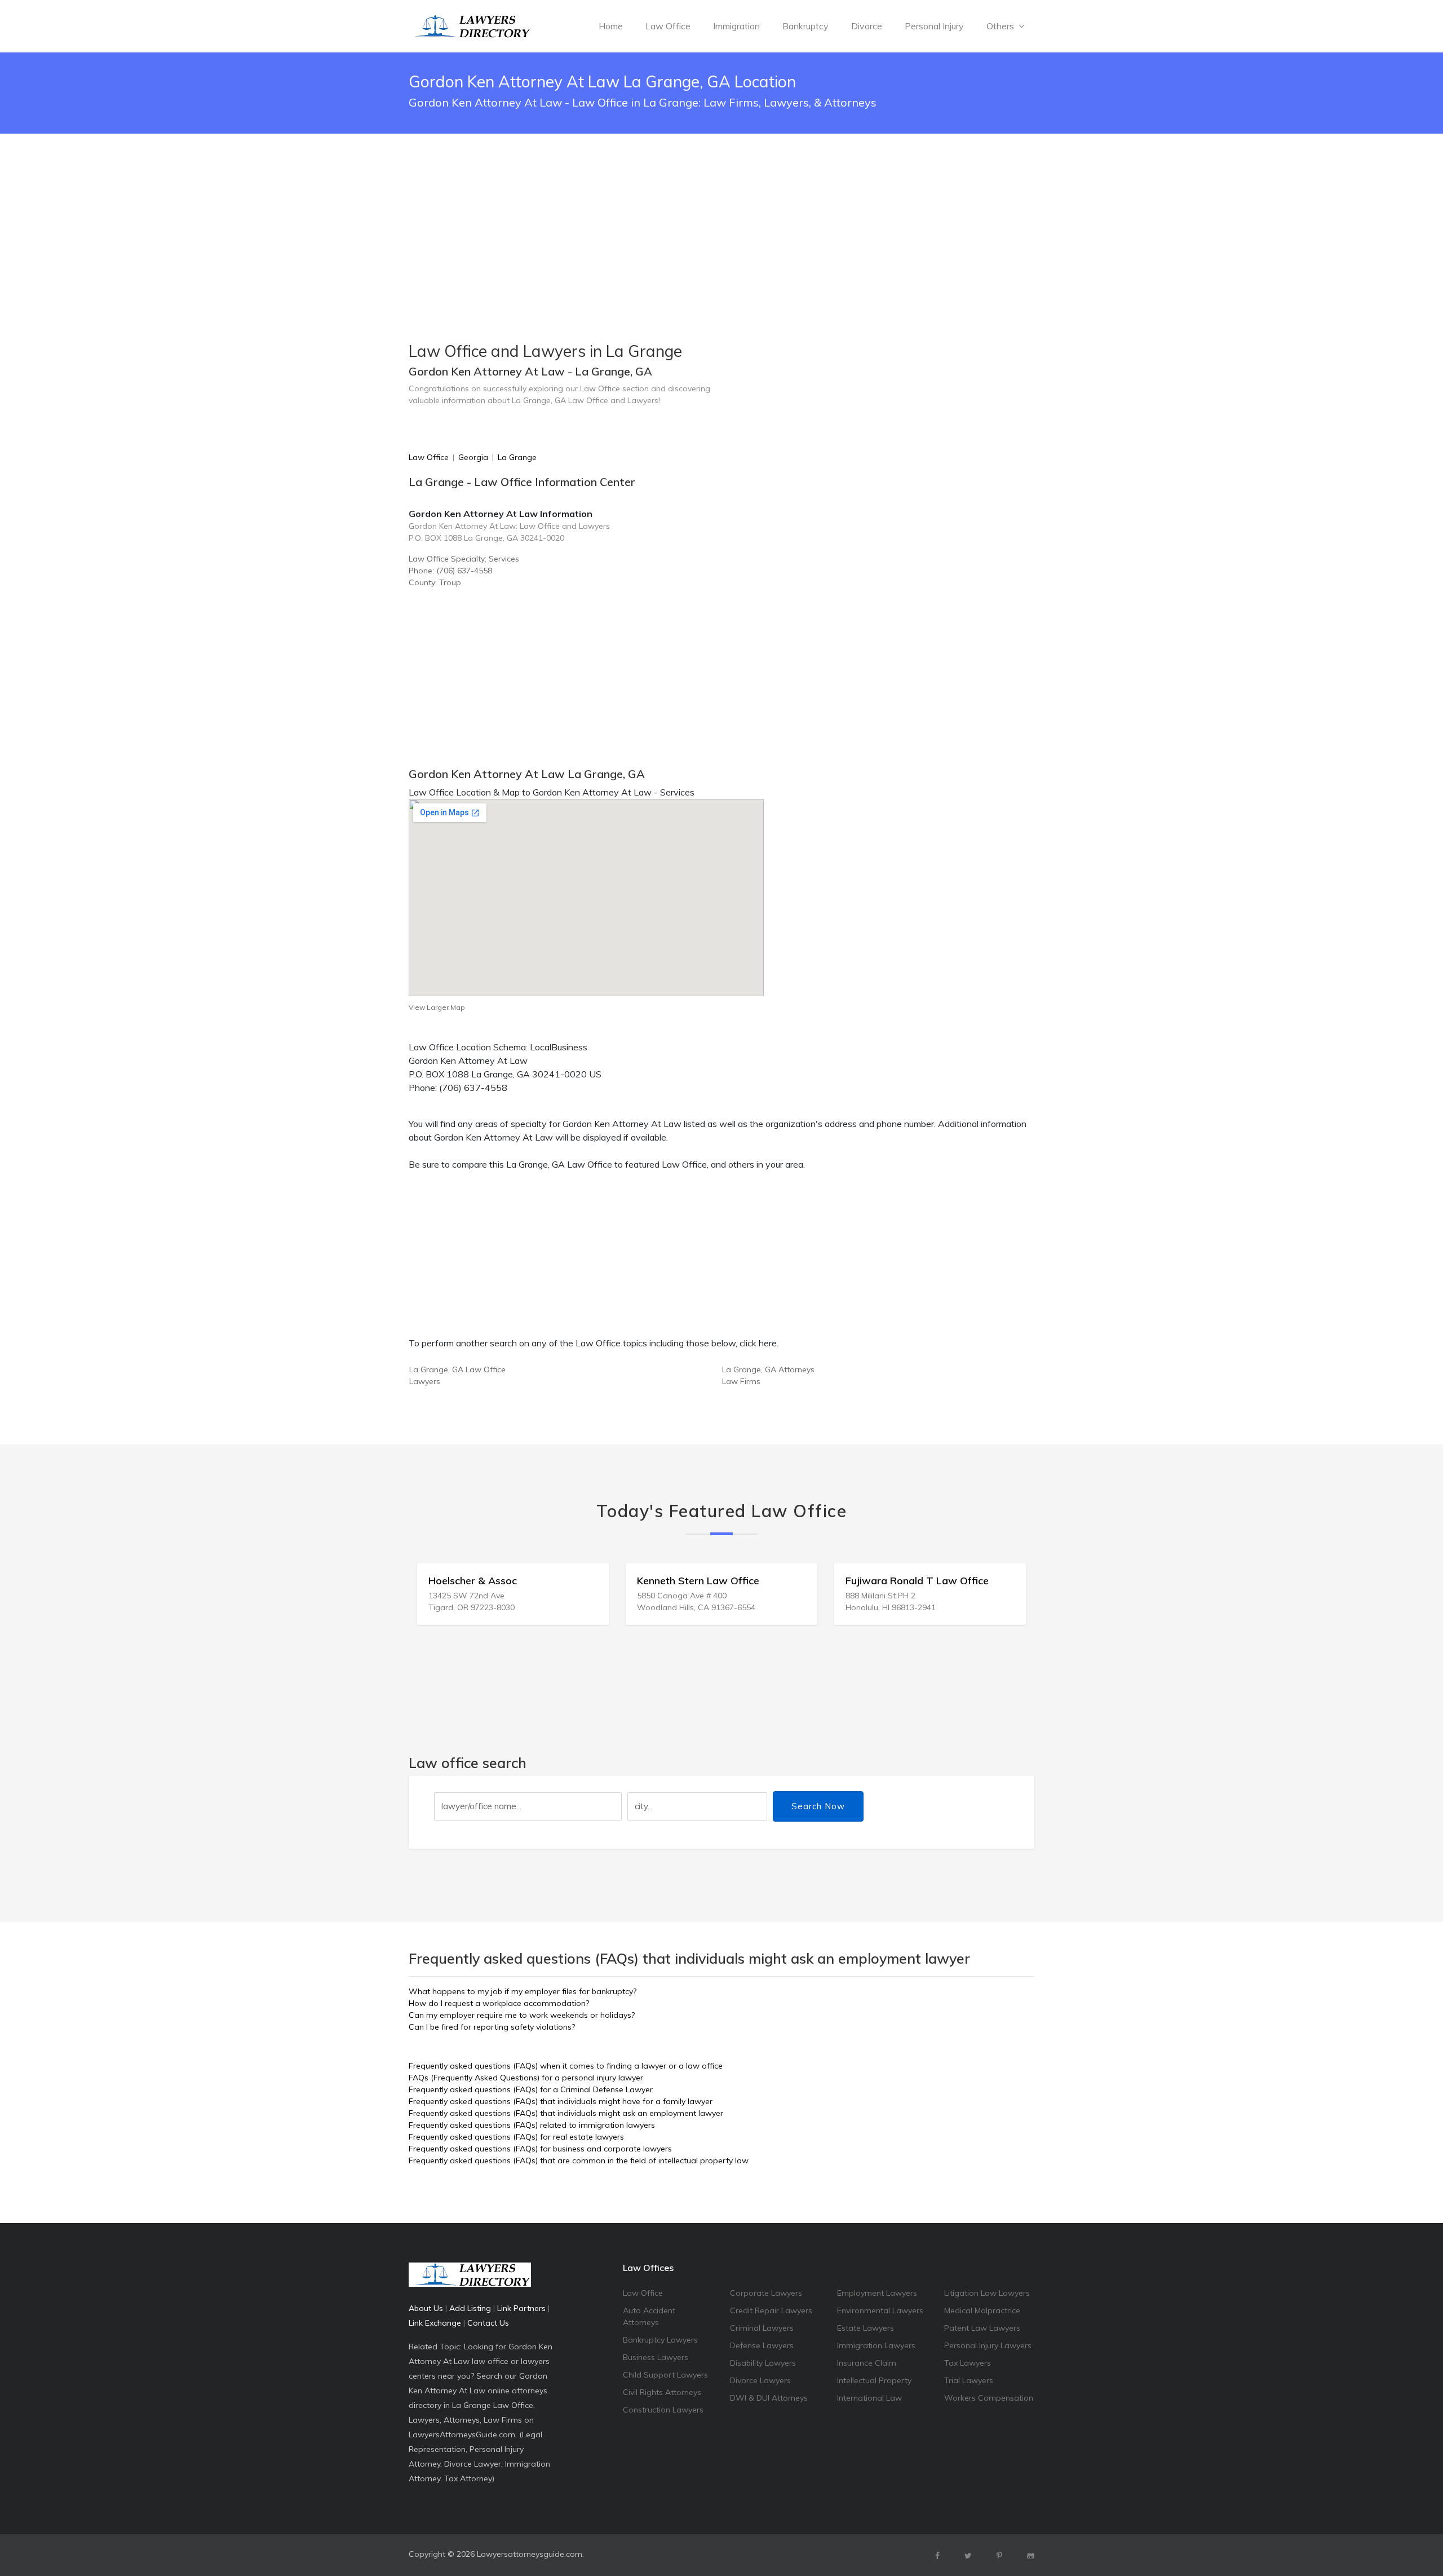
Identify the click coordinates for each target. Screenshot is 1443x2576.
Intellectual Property (874, 2380)
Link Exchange (435, 2323)
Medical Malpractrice (982, 2310)
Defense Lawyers (762, 2345)
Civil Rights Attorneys (662, 2392)
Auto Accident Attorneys (649, 2316)
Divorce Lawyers (760, 2380)
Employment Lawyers (877, 2293)
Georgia (473, 457)
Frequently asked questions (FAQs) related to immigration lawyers (532, 2125)
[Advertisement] (721, 209)
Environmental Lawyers (880, 2310)
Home (611, 26)
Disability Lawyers (763, 2363)
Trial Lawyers (969, 2380)
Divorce (867, 26)
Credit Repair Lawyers (771, 2310)
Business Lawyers (656, 2357)
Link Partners (521, 2308)
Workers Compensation (989, 2398)
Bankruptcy (805, 26)
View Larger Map (437, 1007)
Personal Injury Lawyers (988, 2345)
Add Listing (470, 2308)
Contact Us (488, 2323)
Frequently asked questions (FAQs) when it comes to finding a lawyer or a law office (566, 2066)
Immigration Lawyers (876, 2345)
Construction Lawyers (663, 2410)
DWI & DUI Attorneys (769, 2398)
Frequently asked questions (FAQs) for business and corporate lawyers (540, 2149)
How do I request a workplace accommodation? (499, 2003)
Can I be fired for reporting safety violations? (492, 2027)
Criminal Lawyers (762, 2328)
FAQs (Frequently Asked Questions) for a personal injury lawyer (526, 2078)
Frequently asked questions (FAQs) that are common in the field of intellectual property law (579, 2160)
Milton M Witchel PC (894, 1581)
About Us (426, 2308)
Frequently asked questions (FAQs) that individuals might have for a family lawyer (561, 2101)
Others (1001, 26)
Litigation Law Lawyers (987, 2293)
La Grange (517, 457)
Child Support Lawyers (665, 2375)
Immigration (736, 26)
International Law (869, 2398)
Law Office (668, 26)
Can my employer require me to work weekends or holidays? (522, 2015)
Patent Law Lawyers (982, 2328)
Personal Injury (934, 26)
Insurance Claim (867, 2363)
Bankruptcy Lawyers (660, 2340)
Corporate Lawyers (766, 2293)
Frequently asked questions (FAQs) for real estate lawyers (516, 2137)
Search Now (818, 1806)
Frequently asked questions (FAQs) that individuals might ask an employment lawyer (566, 2113)
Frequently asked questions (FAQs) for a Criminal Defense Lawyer (531, 2089)
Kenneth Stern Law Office (490, 1581)
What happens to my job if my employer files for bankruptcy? (523, 1991)
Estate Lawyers (866, 2328)
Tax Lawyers (968, 2363)
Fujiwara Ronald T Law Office (709, 1581)
